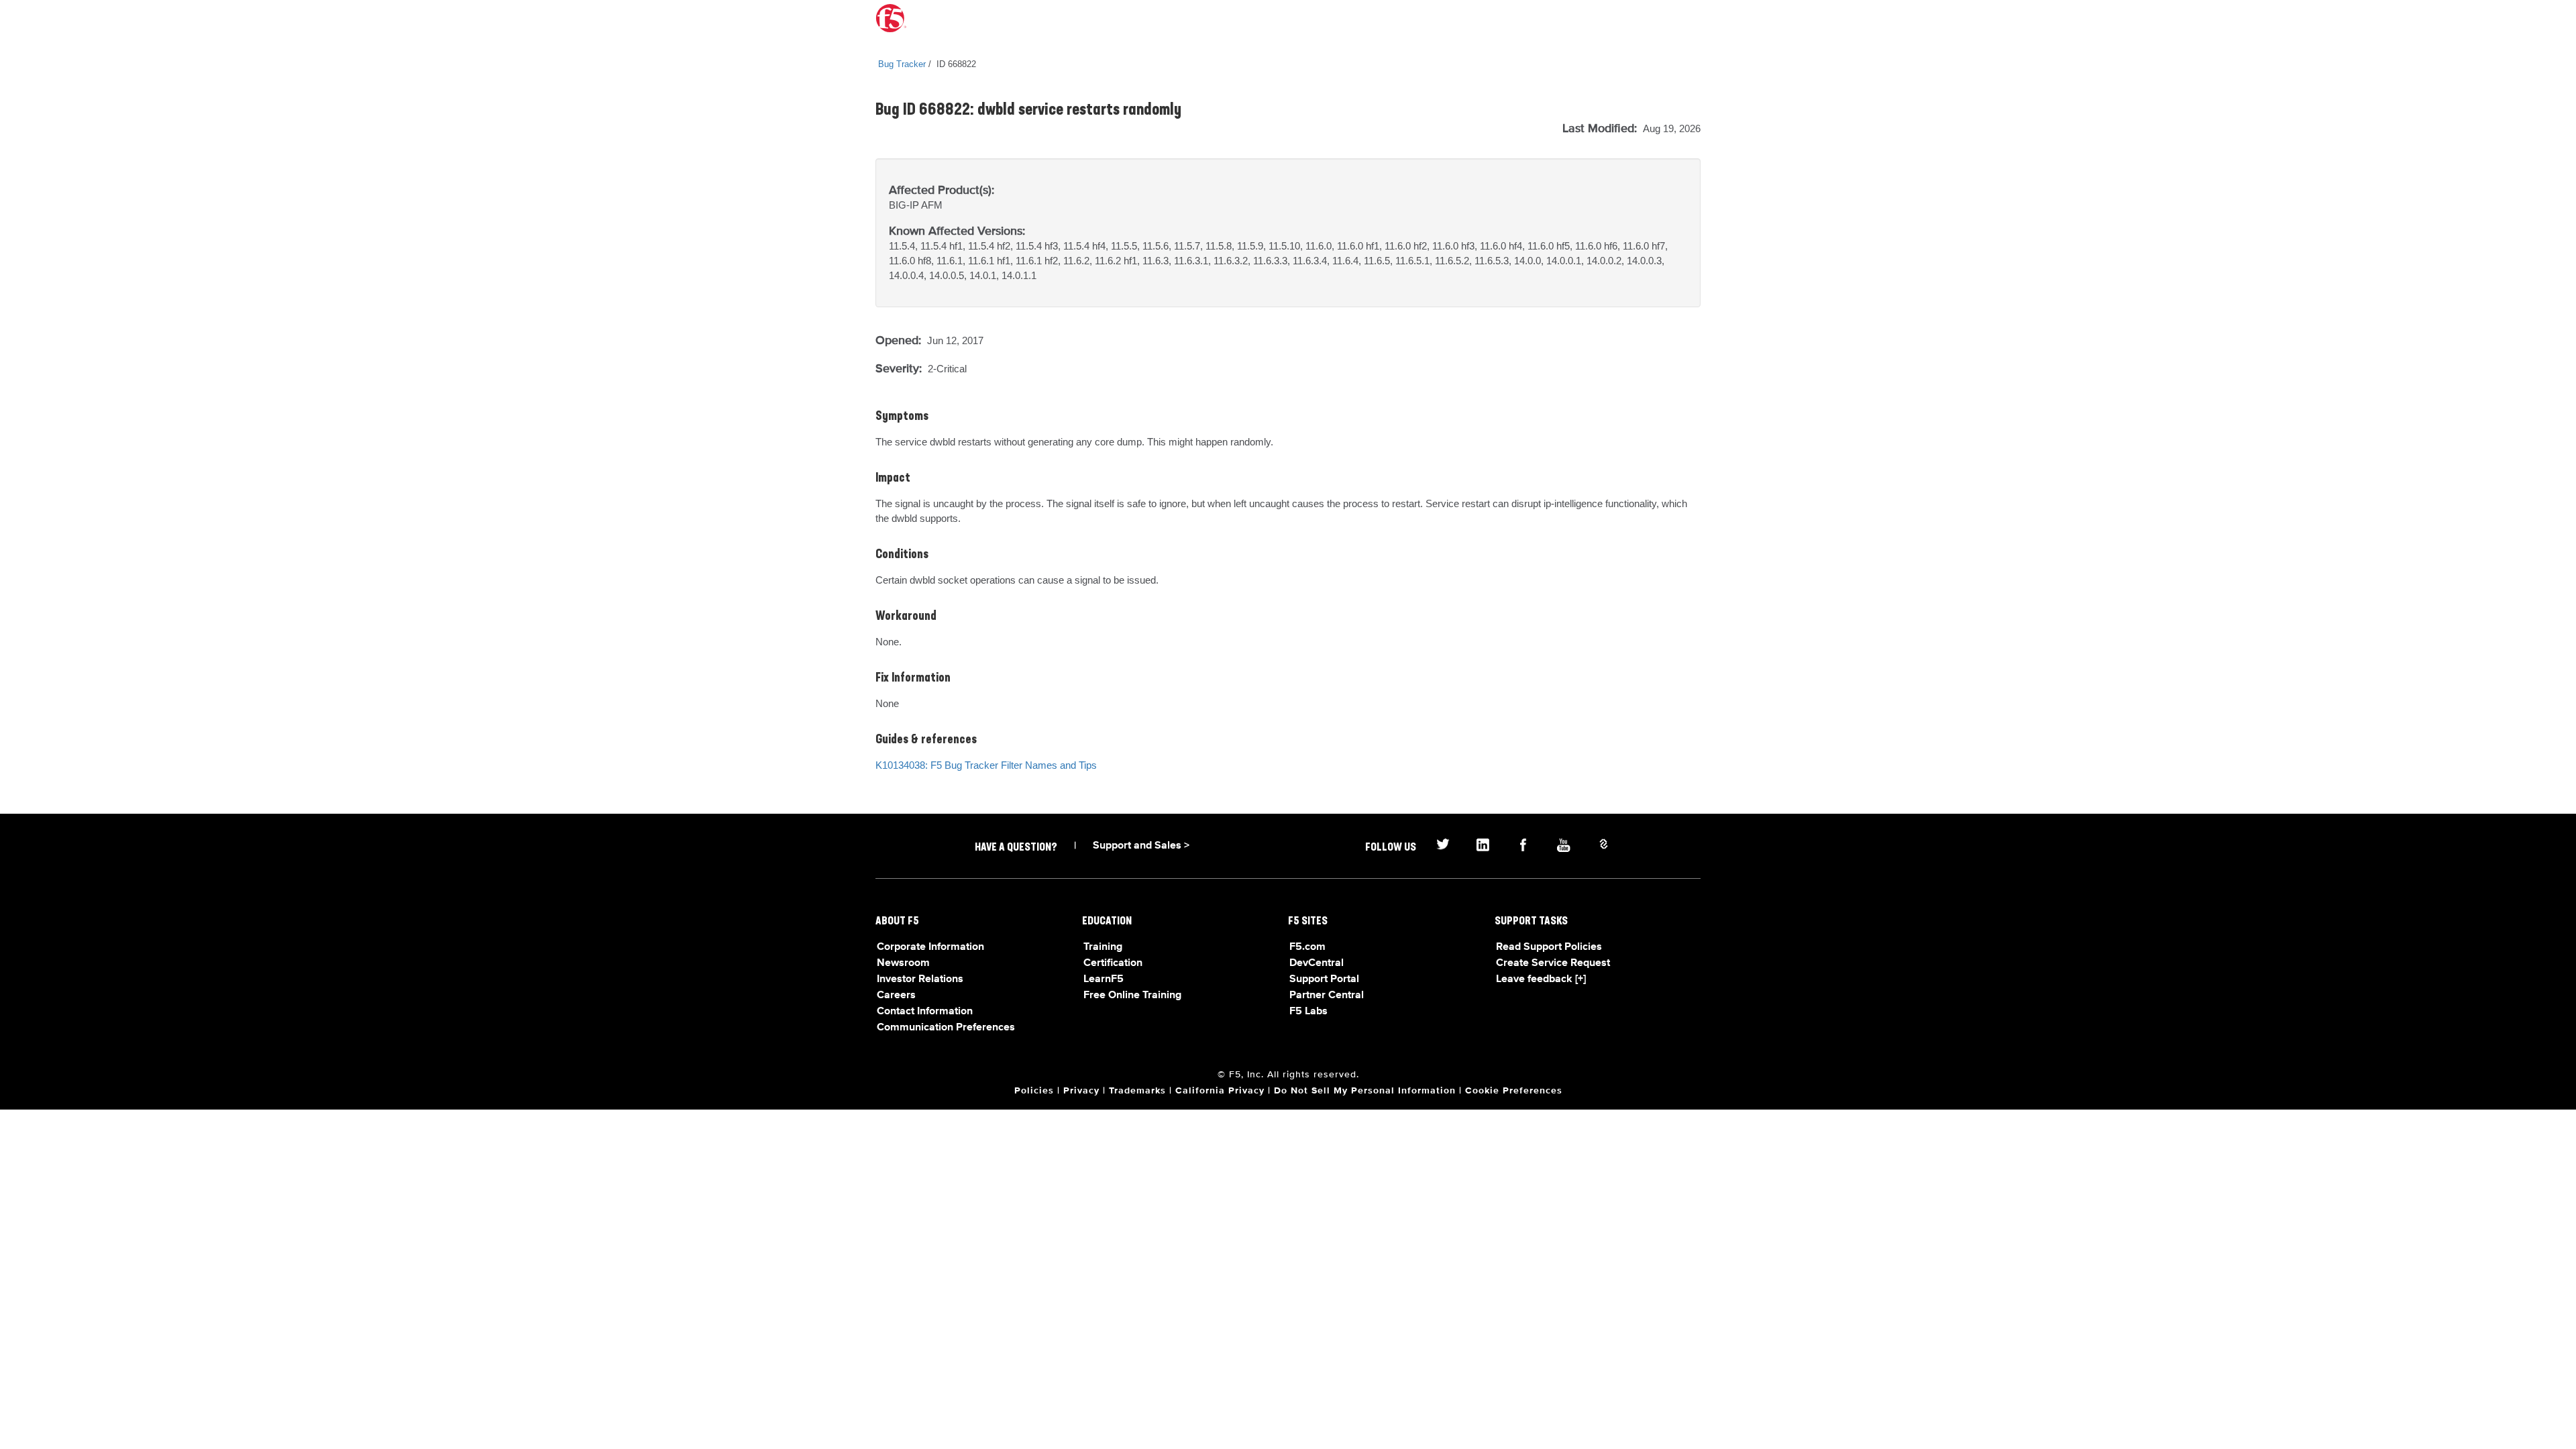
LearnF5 (1104, 979)
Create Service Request (1553, 963)
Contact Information (925, 1012)
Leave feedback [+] (1541, 979)
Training (1103, 947)
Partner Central (1327, 996)
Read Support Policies (1549, 947)
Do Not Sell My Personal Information (1365, 1091)
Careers (896, 996)
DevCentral (1317, 963)
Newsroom (903, 963)
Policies (1034, 1091)
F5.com (1307, 947)
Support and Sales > (1141, 846)
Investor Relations (920, 979)
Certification (1113, 963)
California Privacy (1220, 1091)
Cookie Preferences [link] (1514, 1091)
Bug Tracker (902, 64)
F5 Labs (1308, 1012)
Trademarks (1137, 1091)
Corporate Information (930, 947)
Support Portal (1324, 979)
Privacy (1081, 1091)
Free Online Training (1132, 996)
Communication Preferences (946, 1028)
